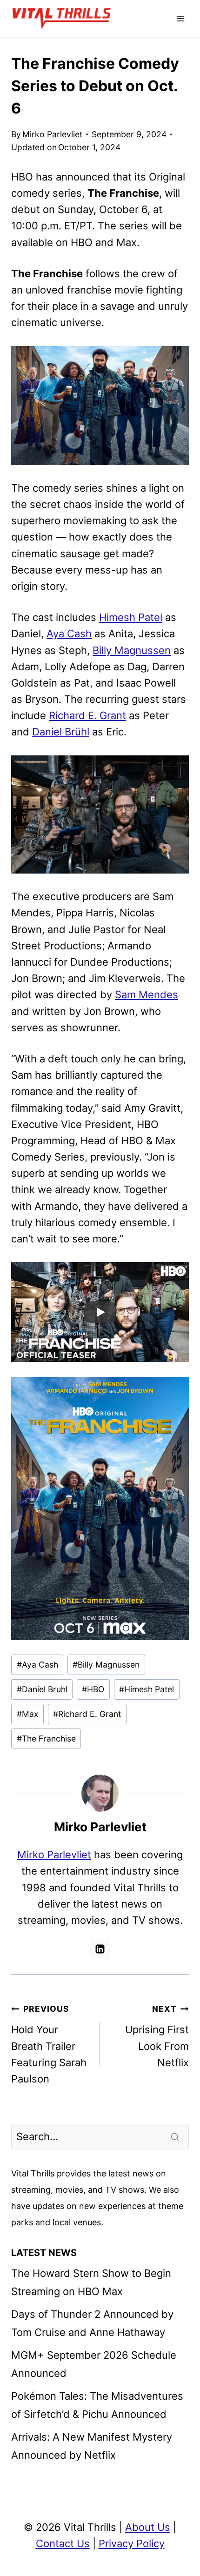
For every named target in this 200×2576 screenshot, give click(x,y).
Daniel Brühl (61, 732)
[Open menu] (180, 18)
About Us (148, 2527)
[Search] (176, 2136)
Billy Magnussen (132, 650)
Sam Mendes (147, 994)
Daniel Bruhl (42, 1689)
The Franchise (46, 1738)
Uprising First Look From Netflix (157, 2036)
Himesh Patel (131, 617)
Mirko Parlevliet (52, 134)
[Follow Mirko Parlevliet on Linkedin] (100, 1949)
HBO (93, 1689)
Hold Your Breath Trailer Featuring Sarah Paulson (49, 2044)
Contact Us (63, 2543)
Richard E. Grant (87, 715)
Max (28, 1714)
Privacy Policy (132, 2543)
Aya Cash (69, 634)
